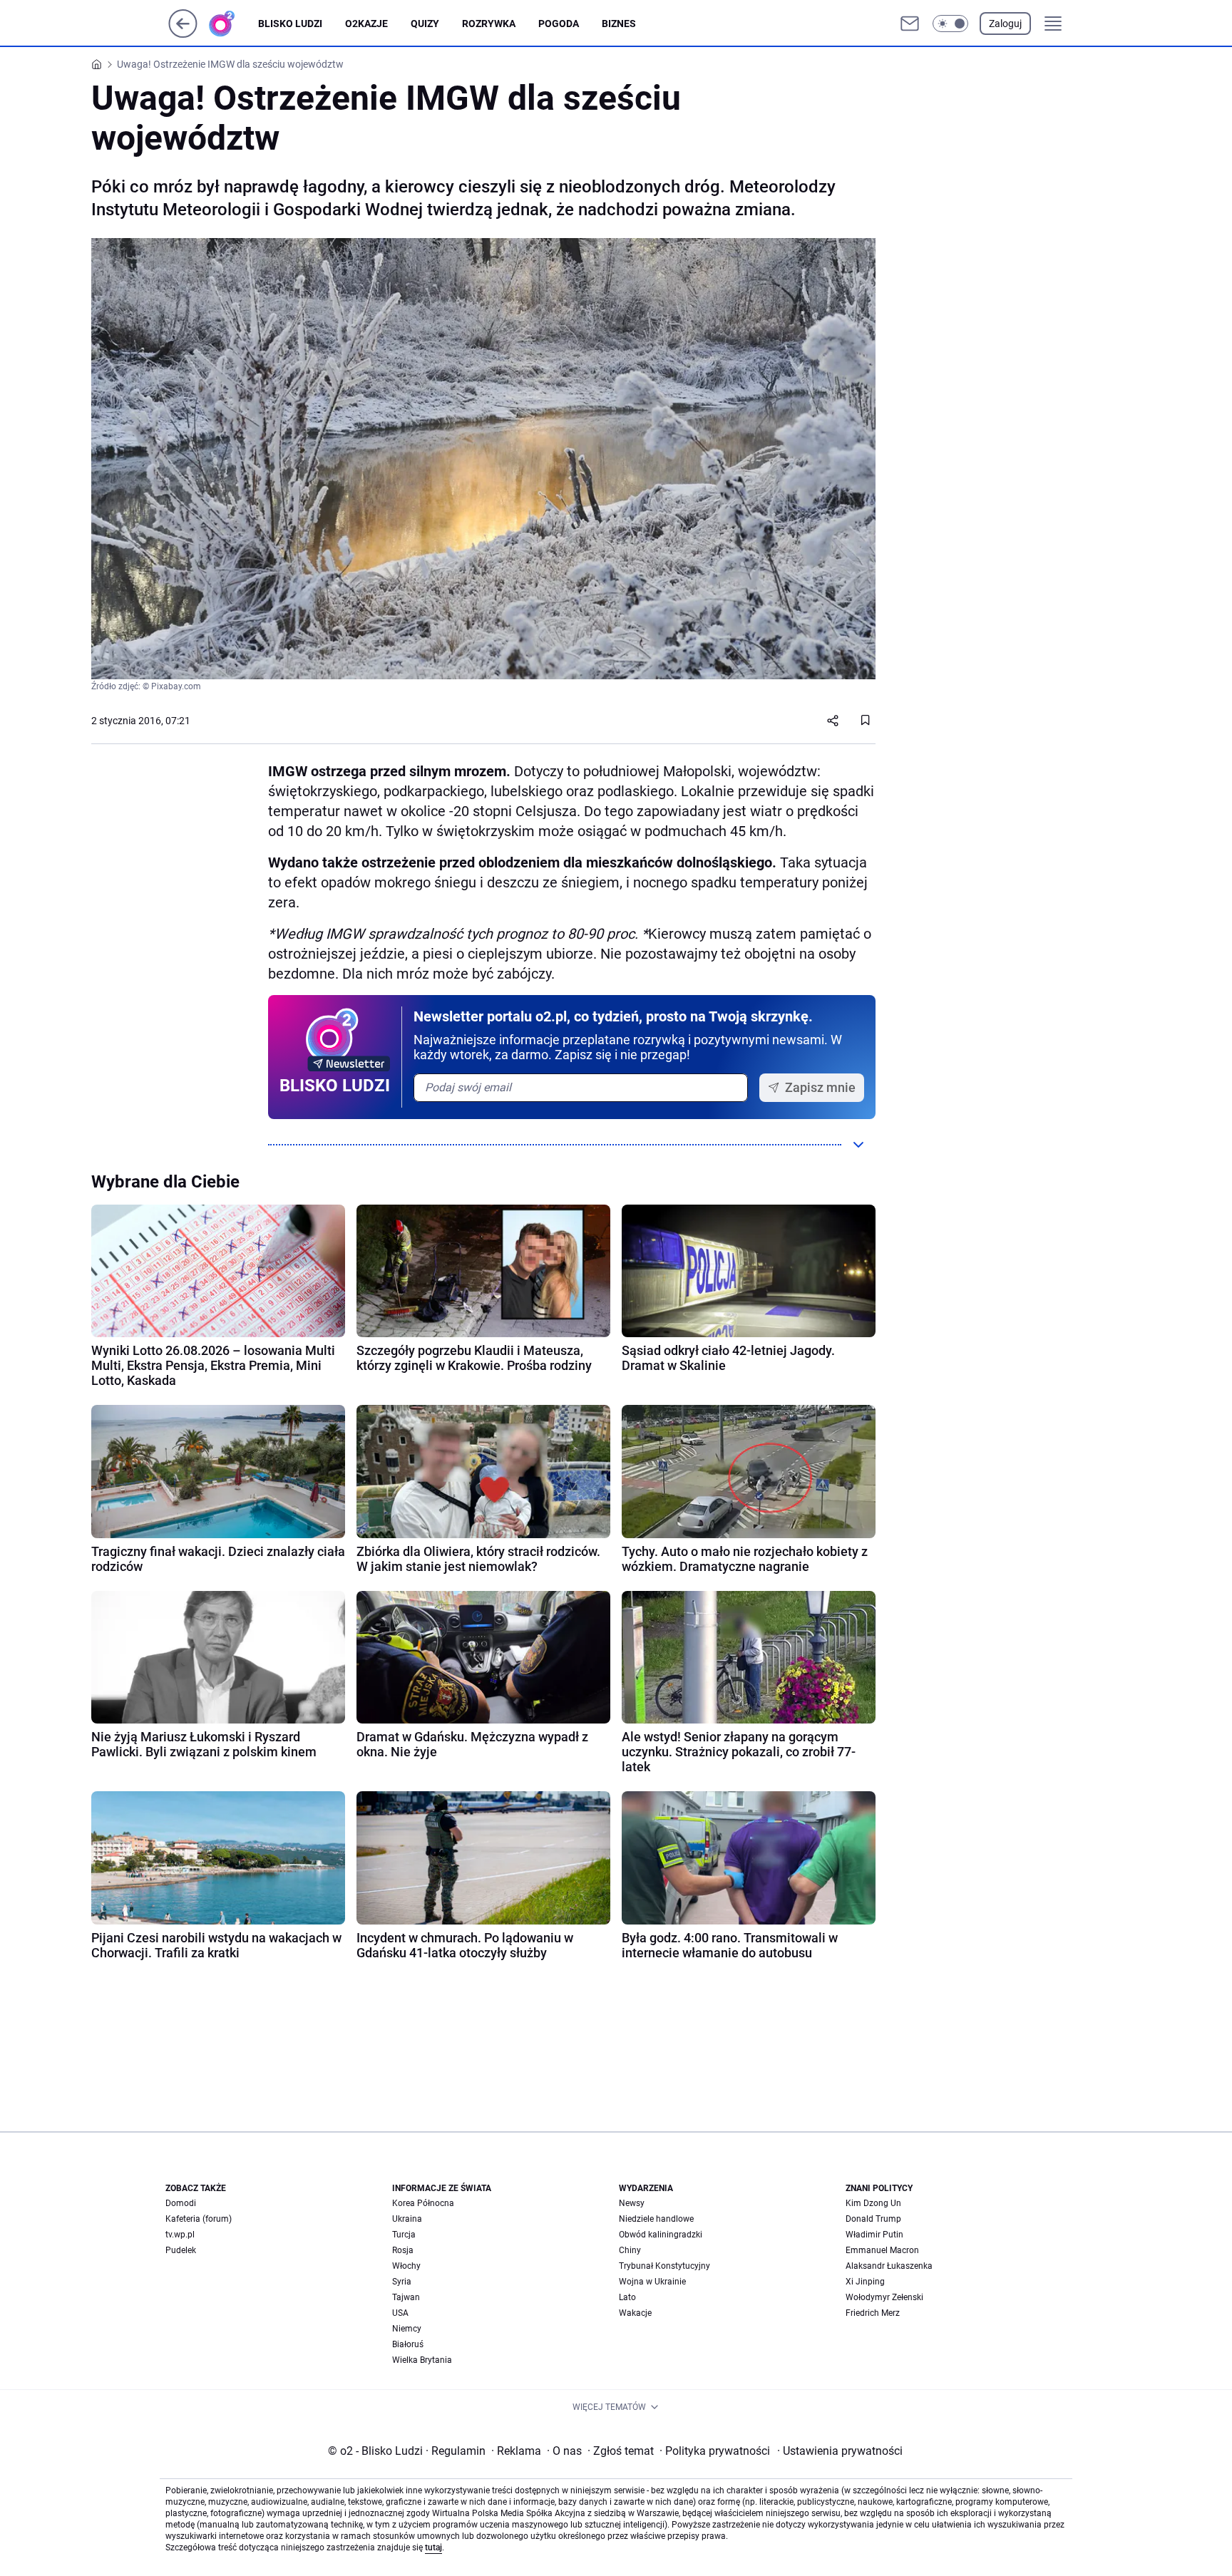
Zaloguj (1005, 24)
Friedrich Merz (873, 2313)
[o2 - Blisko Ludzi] (233, 24)
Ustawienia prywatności (840, 2451)
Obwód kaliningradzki (661, 2235)
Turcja (404, 2235)
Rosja (403, 2250)
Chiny (630, 2250)
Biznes (619, 24)
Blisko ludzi (290, 24)
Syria (402, 2282)
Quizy (425, 24)
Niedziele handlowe (656, 2219)
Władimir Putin (874, 2235)
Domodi (181, 2203)
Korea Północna (423, 2203)
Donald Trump (873, 2219)
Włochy (406, 2266)
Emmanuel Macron (882, 2250)
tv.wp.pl (180, 2235)
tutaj (433, 2547)
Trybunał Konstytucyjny (664, 2266)
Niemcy (407, 2329)
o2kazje (366, 24)
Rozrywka (489, 24)
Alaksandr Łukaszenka (889, 2266)
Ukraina (407, 2219)
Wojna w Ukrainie (652, 2282)
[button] (950, 24)
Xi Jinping (865, 2282)
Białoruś (408, 2344)
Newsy (632, 2203)
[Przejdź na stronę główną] (183, 34)
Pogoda (559, 24)
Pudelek (181, 2250)
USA (400, 2313)
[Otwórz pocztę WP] (910, 24)
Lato (627, 2297)
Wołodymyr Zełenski (884, 2297)
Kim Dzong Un (873, 2203)
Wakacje (635, 2313)
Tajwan (406, 2297)
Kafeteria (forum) (199, 2219)
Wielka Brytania (422, 2360)
